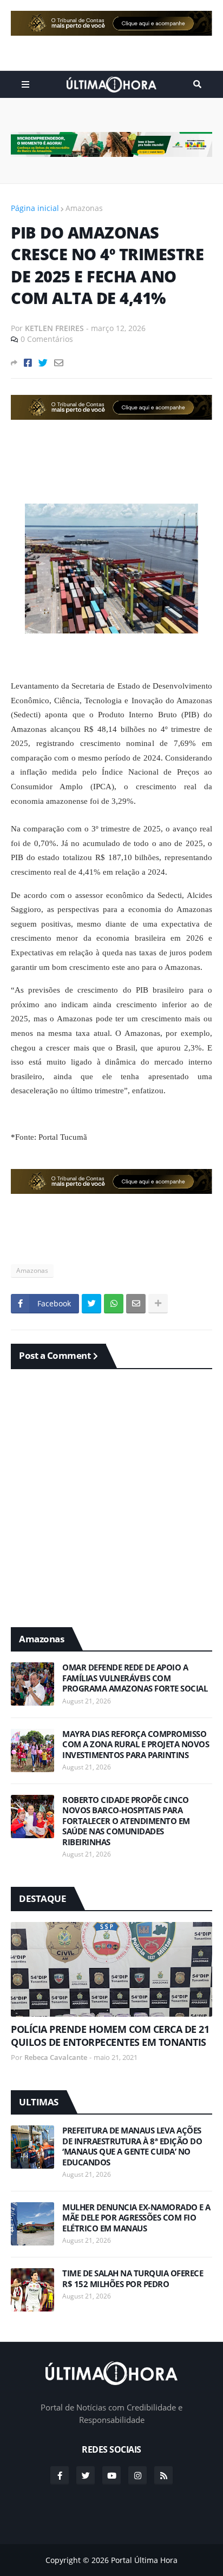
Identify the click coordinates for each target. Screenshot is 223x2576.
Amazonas (84, 208)
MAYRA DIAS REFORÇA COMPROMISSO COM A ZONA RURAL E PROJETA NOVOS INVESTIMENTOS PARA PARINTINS (136, 1745)
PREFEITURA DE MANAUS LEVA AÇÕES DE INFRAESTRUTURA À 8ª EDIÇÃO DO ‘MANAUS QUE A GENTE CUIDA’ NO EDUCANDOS (132, 2146)
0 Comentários (47, 339)
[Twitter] (43, 363)
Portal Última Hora (144, 2560)
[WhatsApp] (114, 1304)
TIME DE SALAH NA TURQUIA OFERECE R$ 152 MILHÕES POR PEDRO (133, 2279)
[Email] (59, 363)
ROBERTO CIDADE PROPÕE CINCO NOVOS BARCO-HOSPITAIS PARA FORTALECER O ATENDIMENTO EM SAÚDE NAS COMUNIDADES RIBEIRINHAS (126, 1821)
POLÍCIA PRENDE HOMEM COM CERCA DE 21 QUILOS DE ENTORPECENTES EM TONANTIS (110, 2036)
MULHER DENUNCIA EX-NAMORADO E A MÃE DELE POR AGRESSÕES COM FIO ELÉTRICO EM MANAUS (136, 2218)
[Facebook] (28, 363)
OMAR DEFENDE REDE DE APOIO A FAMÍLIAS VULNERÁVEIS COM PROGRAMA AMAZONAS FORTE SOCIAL (135, 1678)
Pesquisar (197, 84)
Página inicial (35, 208)
